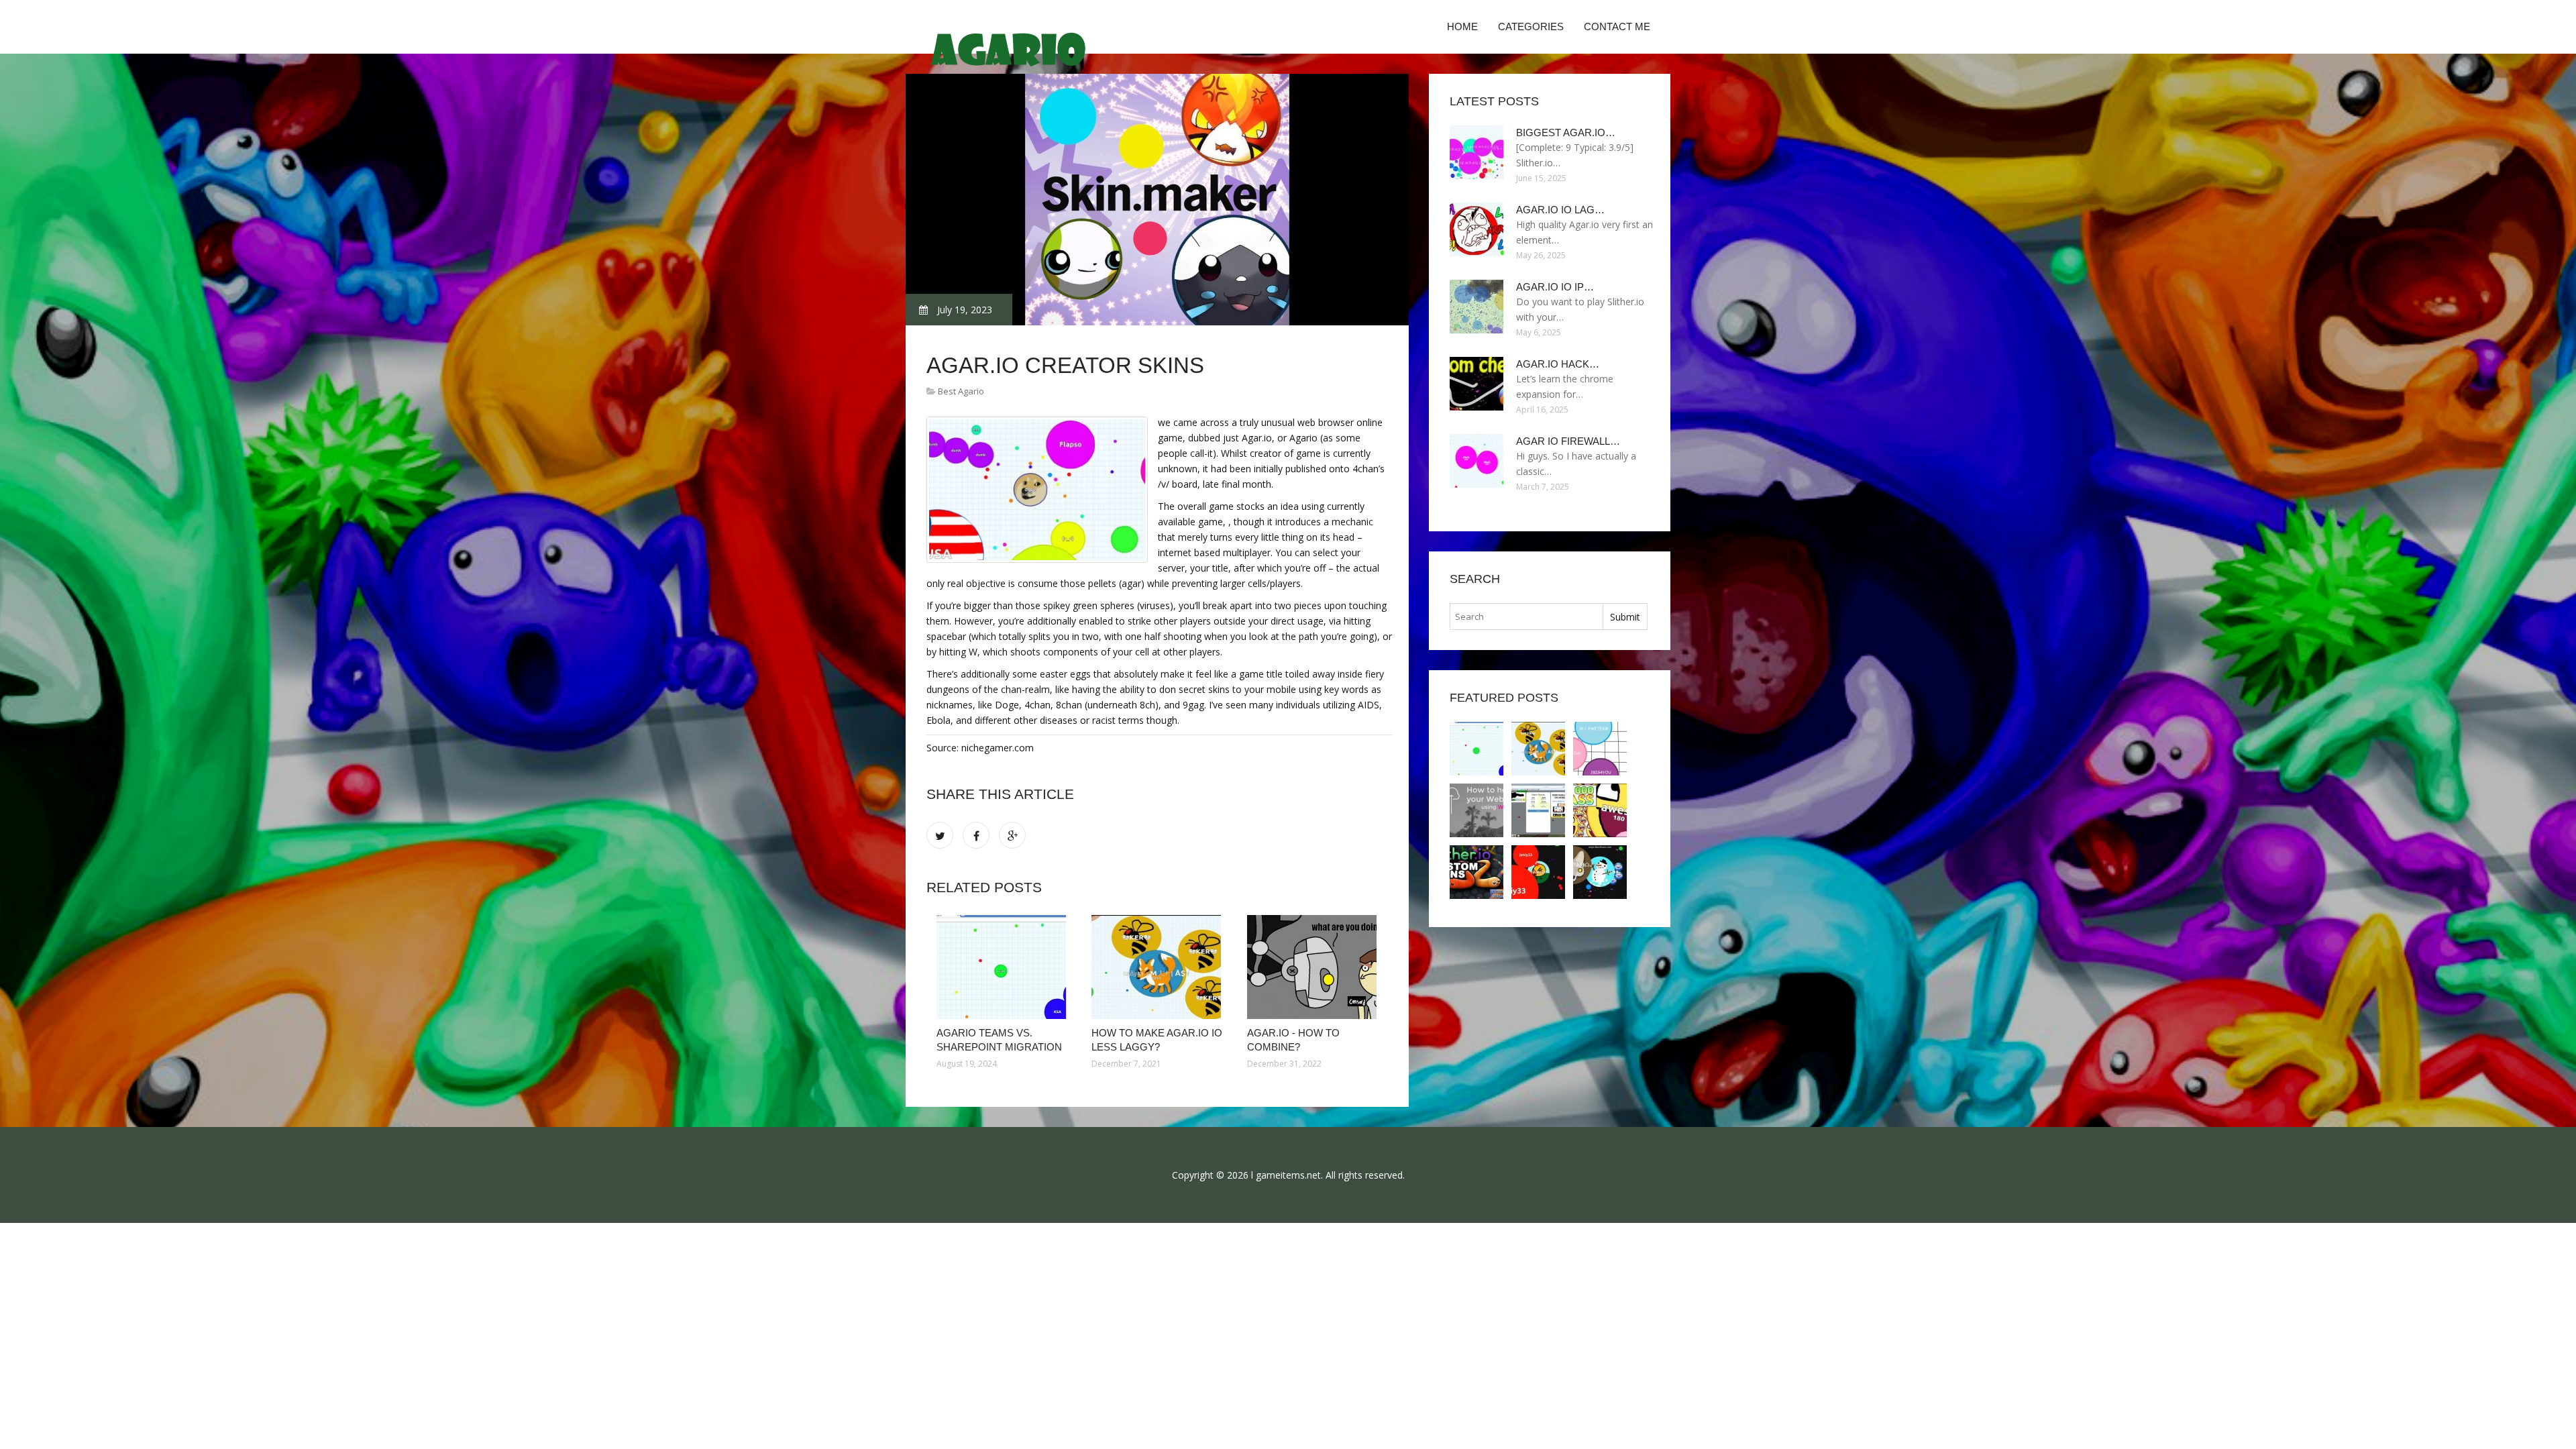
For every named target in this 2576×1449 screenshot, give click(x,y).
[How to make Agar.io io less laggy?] (1159, 967)
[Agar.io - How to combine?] (1314, 967)
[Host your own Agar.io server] (1477, 810)
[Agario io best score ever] (1538, 810)
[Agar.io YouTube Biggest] (1600, 810)
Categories (1531, 26)
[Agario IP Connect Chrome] (1477, 872)
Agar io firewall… (1568, 441)
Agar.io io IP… (1555, 287)
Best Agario (961, 391)
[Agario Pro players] (1600, 872)
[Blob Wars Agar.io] (1538, 872)
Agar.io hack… (1558, 364)
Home (1462, 26)
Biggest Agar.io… (1566, 132)
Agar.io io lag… (1560, 210)
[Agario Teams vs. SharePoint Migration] (1004, 967)
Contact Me (1617, 26)
